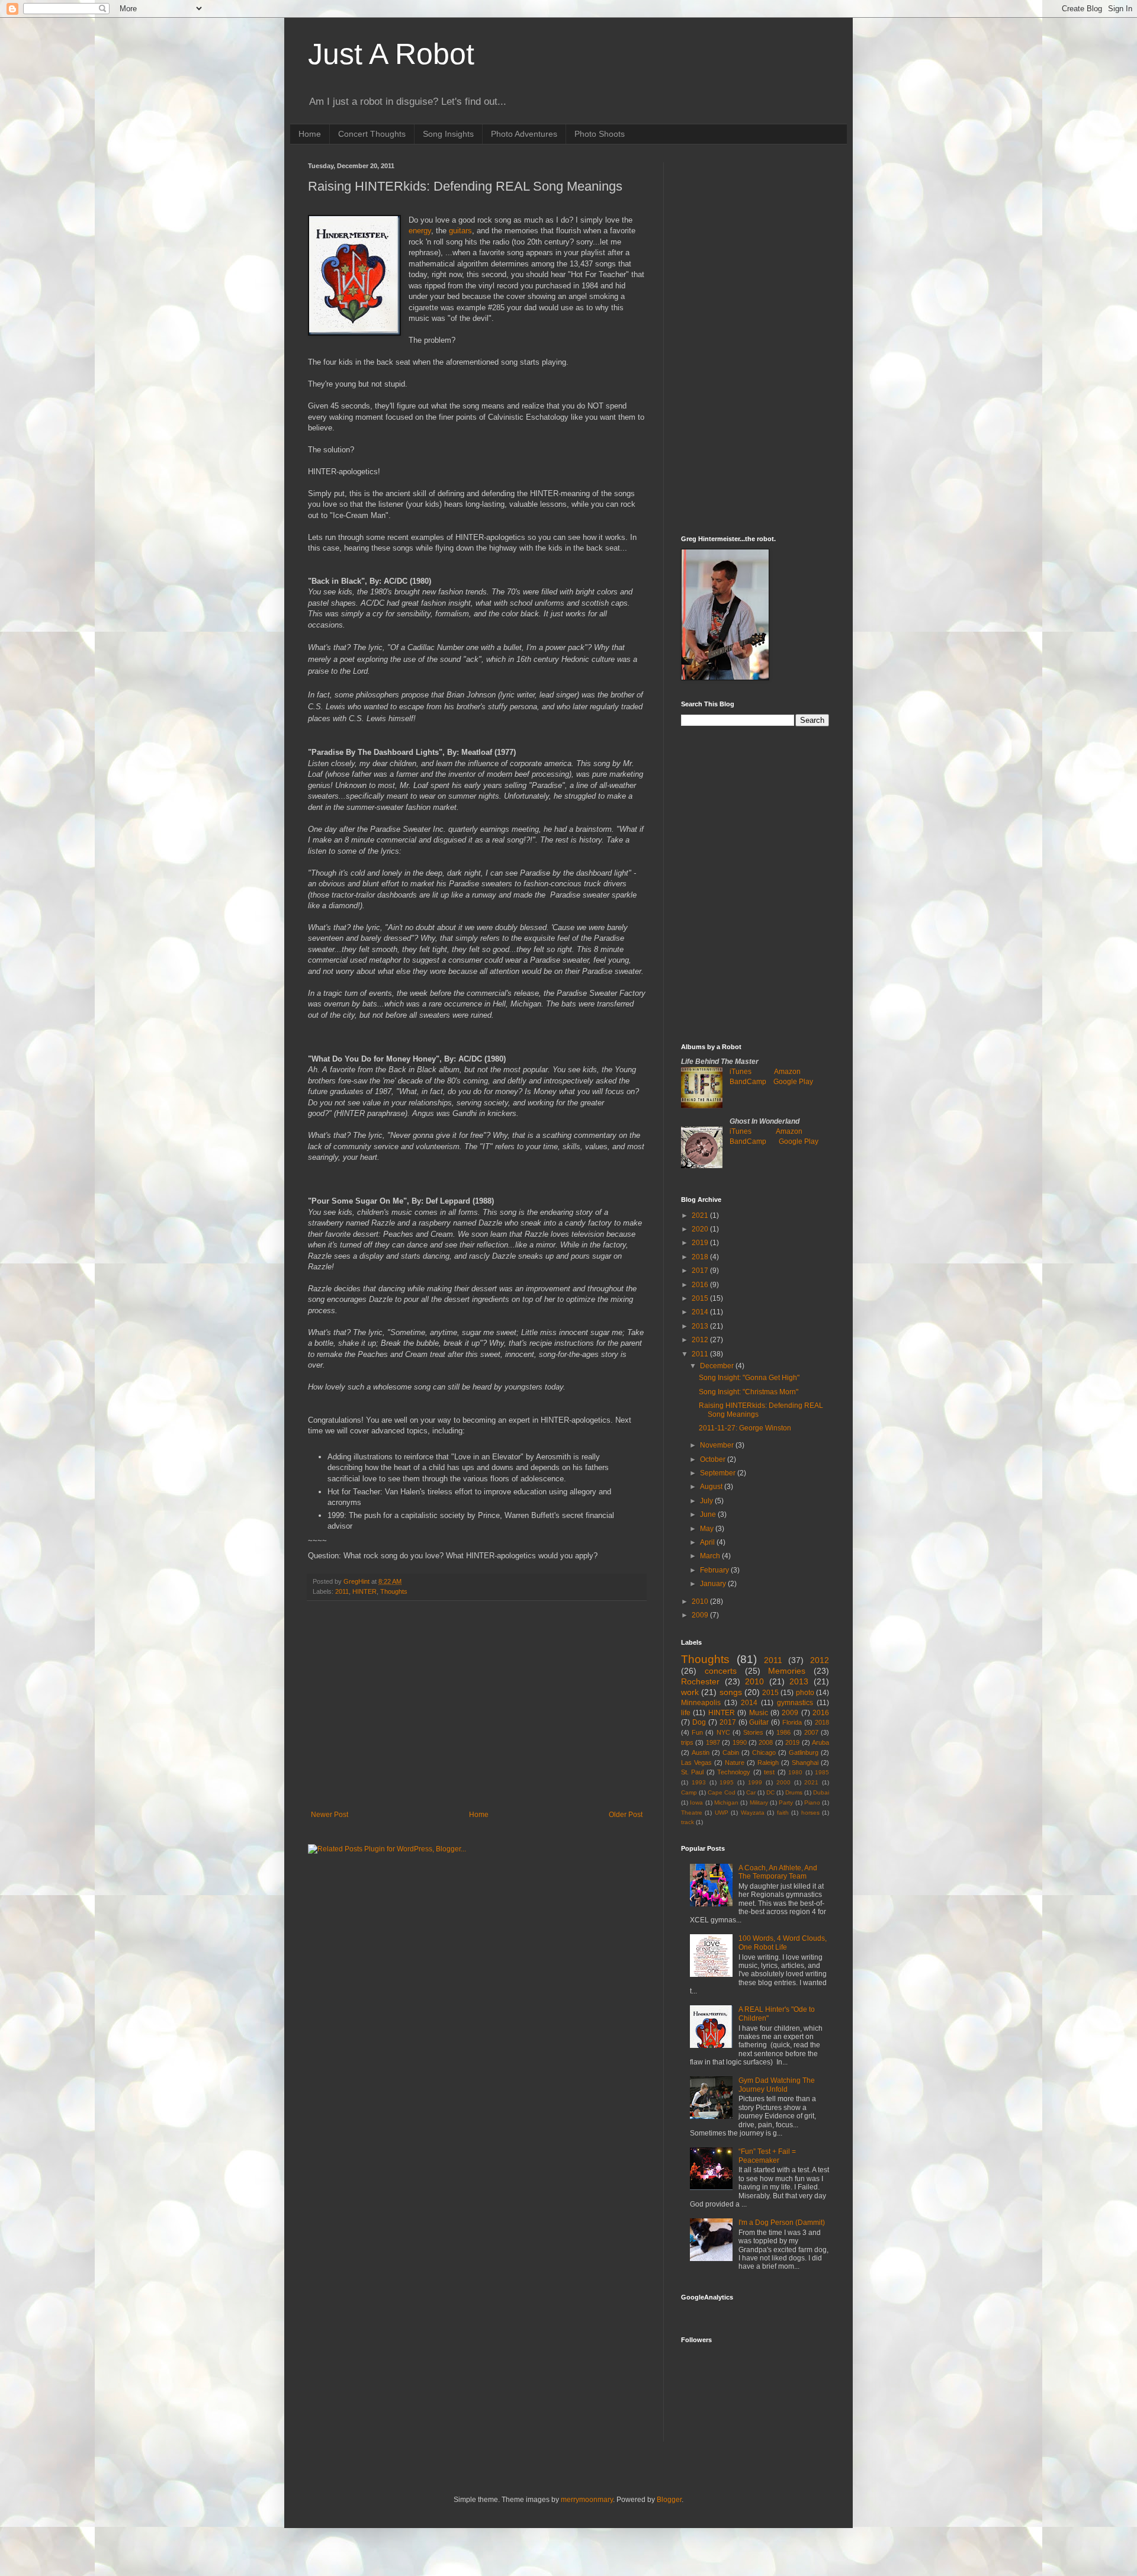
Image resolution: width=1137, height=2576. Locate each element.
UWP (722, 1813)
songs (731, 1692)
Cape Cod (722, 1792)
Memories (787, 1671)
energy (420, 231)
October (714, 1459)
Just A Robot (391, 54)
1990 (740, 1742)
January (714, 1584)
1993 (699, 1782)
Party (786, 1802)
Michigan (726, 1802)
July (707, 1501)
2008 (766, 1742)
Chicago (764, 1752)
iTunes (741, 1072)
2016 (701, 1285)
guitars (460, 231)
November (718, 1445)
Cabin (731, 1752)
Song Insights (448, 134)
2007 (811, 1732)
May (708, 1529)
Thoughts (394, 1591)
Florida (792, 1722)
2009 (701, 1615)
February (715, 1570)
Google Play (793, 1082)
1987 (713, 1742)
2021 (701, 1215)
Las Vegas (696, 1763)
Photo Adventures (524, 134)
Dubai (821, 1792)
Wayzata (753, 1813)
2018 (701, 1257)
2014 (701, 1312)
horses (810, 1813)
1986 (783, 1732)
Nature (735, 1763)
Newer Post (330, 1815)
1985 (822, 1772)
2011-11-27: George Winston (745, 1428)
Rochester (700, 1681)
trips (687, 1742)
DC (770, 1792)
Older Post (626, 1815)
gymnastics (795, 1703)
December (718, 1366)
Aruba (820, 1742)
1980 (795, 1772)
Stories (753, 1732)
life (686, 1713)
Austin (701, 1752)
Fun (697, 1732)
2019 (701, 1243)
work (690, 1692)
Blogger (669, 2500)
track (688, 1822)
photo (805, 1693)
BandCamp (748, 1082)
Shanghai (805, 1763)
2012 (701, 1340)
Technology (734, 1772)
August (712, 1487)
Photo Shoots (600, 134)
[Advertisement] (477, 1713)
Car (751, 1792)
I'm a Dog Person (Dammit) (782, 2223)
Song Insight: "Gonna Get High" (749, 1378)
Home (310, 134)
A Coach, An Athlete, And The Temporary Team (778, 1872)
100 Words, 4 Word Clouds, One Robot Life (783, 1943)
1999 (755, 1782)
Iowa (696, 1802)
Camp (689, 1792)
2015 (701, 1298)
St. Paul (692, 1772)
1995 (727, 1782)
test (769, 1772)
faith (783, 1813)
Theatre (692, 1813)
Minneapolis (701, 1703)
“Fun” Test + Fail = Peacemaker (767, 2156)
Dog (699, 1722)
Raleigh (768, 1763)
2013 (701, 1326)
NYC (723, 1732)
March (711, 1556)
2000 (783, 1782)
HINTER (364, 1591)
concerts (721, 1671)
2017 (701, 1271)
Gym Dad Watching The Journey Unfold (777, 2085)
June (709, 1514)
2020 (701, 1229)
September (719, 1473)
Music (759, 1713)
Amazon (787, 1072)
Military (759, 1802)
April (708, 1542)
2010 (701, 1601)
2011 (342, 1591)
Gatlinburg (804, 1752)
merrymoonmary (587, 2500)
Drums (794, 1792)
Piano (812, 1802)
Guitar (759, 1722)
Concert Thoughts (372, 134)
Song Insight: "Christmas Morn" (749, 1392)
